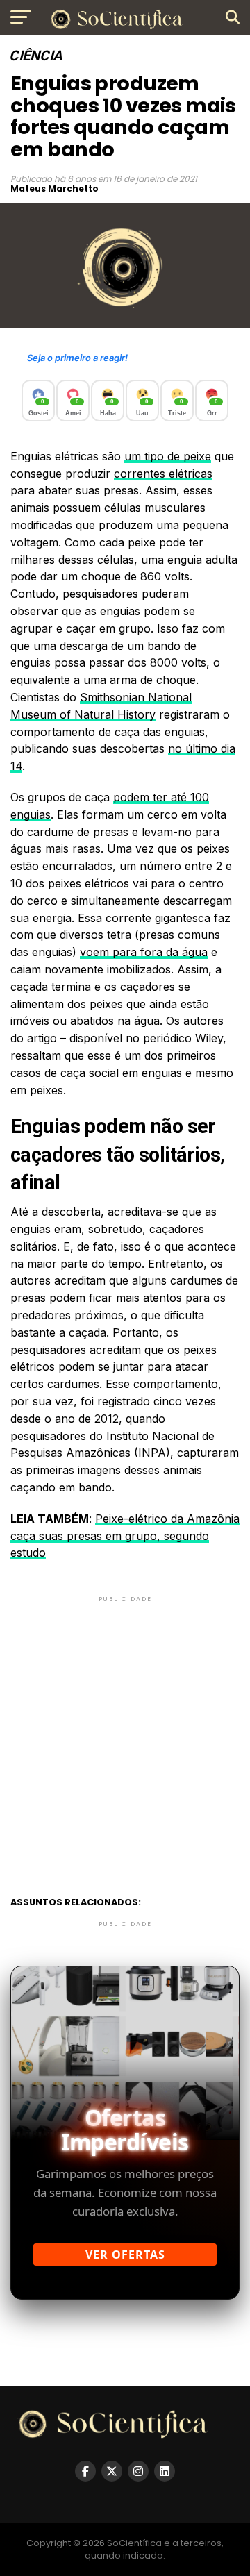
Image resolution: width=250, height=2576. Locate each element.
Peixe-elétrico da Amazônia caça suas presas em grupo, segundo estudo (125, 1536)
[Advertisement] (125, 1730)
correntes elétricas (163, 474)
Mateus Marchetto (55, 189)
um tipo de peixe (168, 456)
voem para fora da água (144, 952)
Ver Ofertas (125, 2255)
